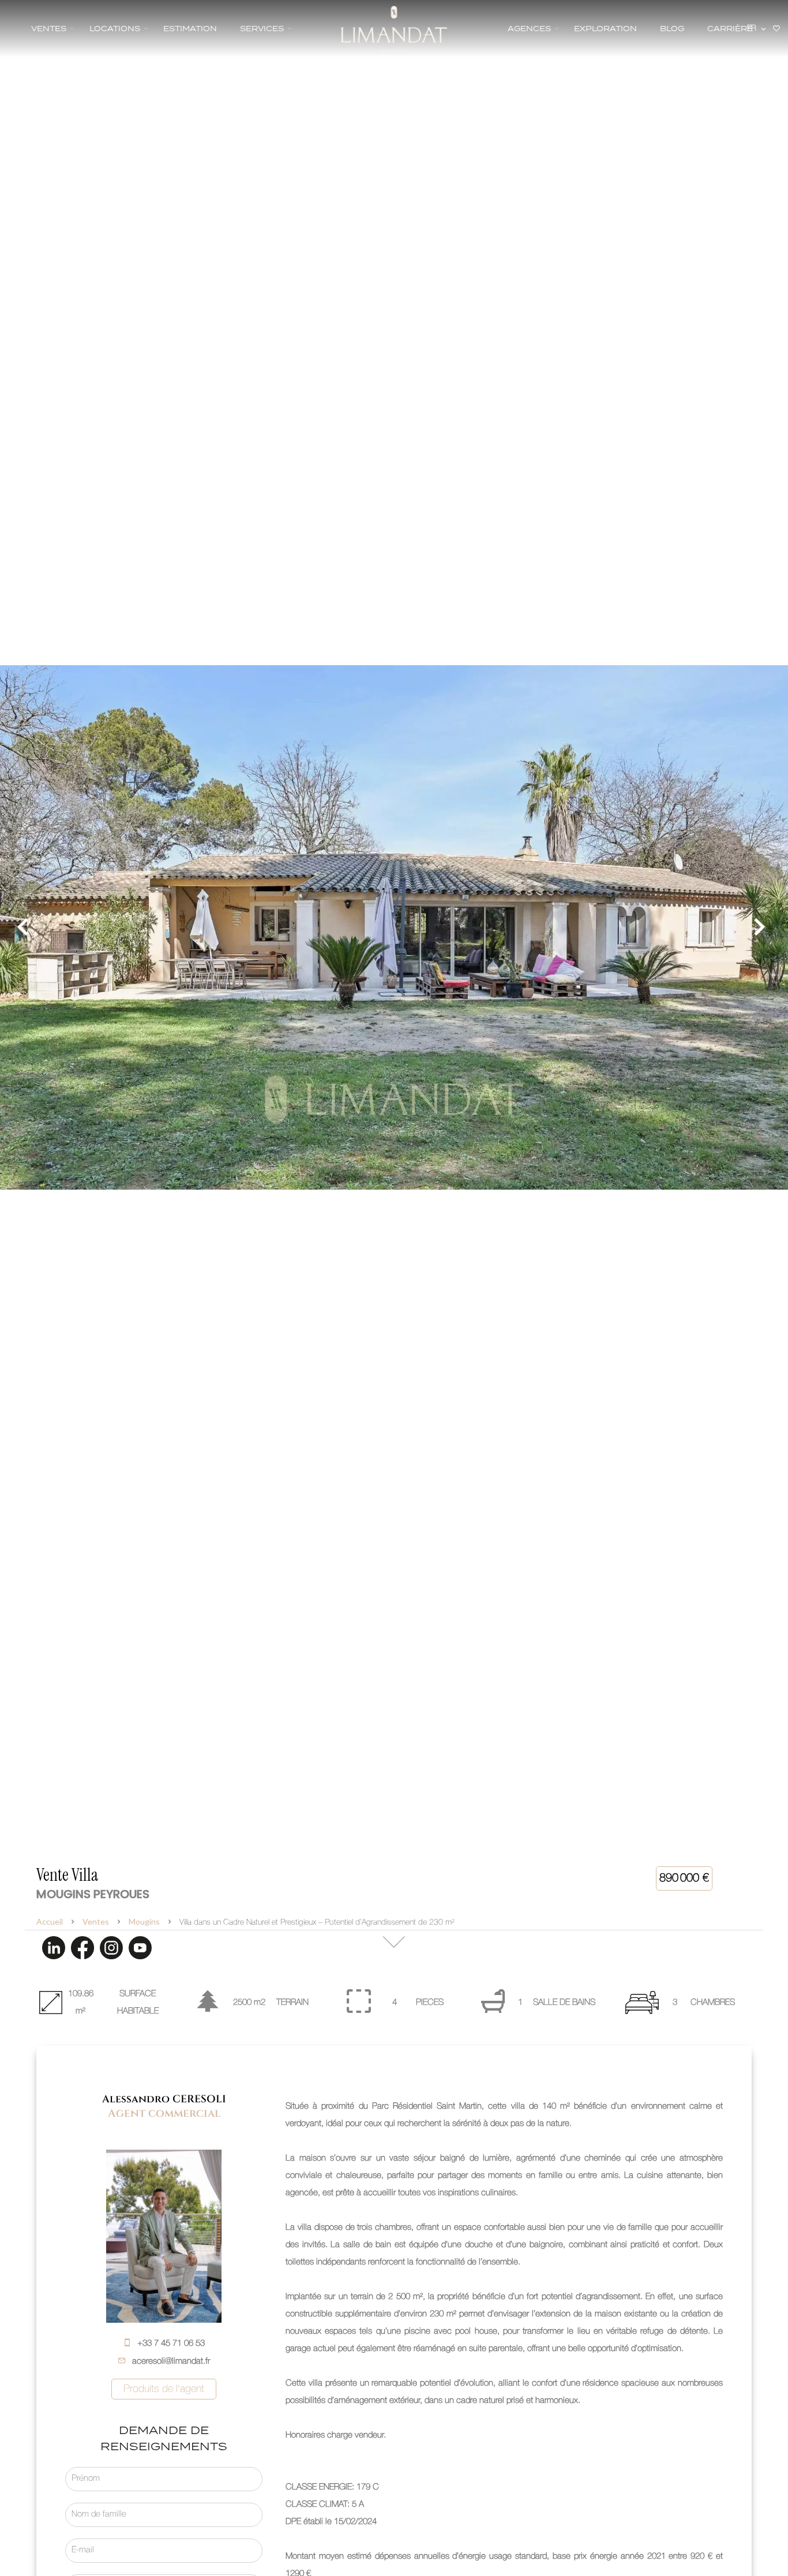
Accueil (50, 1921)
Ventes (96, 1921)
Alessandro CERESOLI (164, 2099)
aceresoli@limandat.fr (171, 2361)
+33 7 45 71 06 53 (171, 2343)
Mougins (144, 1921)
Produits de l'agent (164, 2389)
